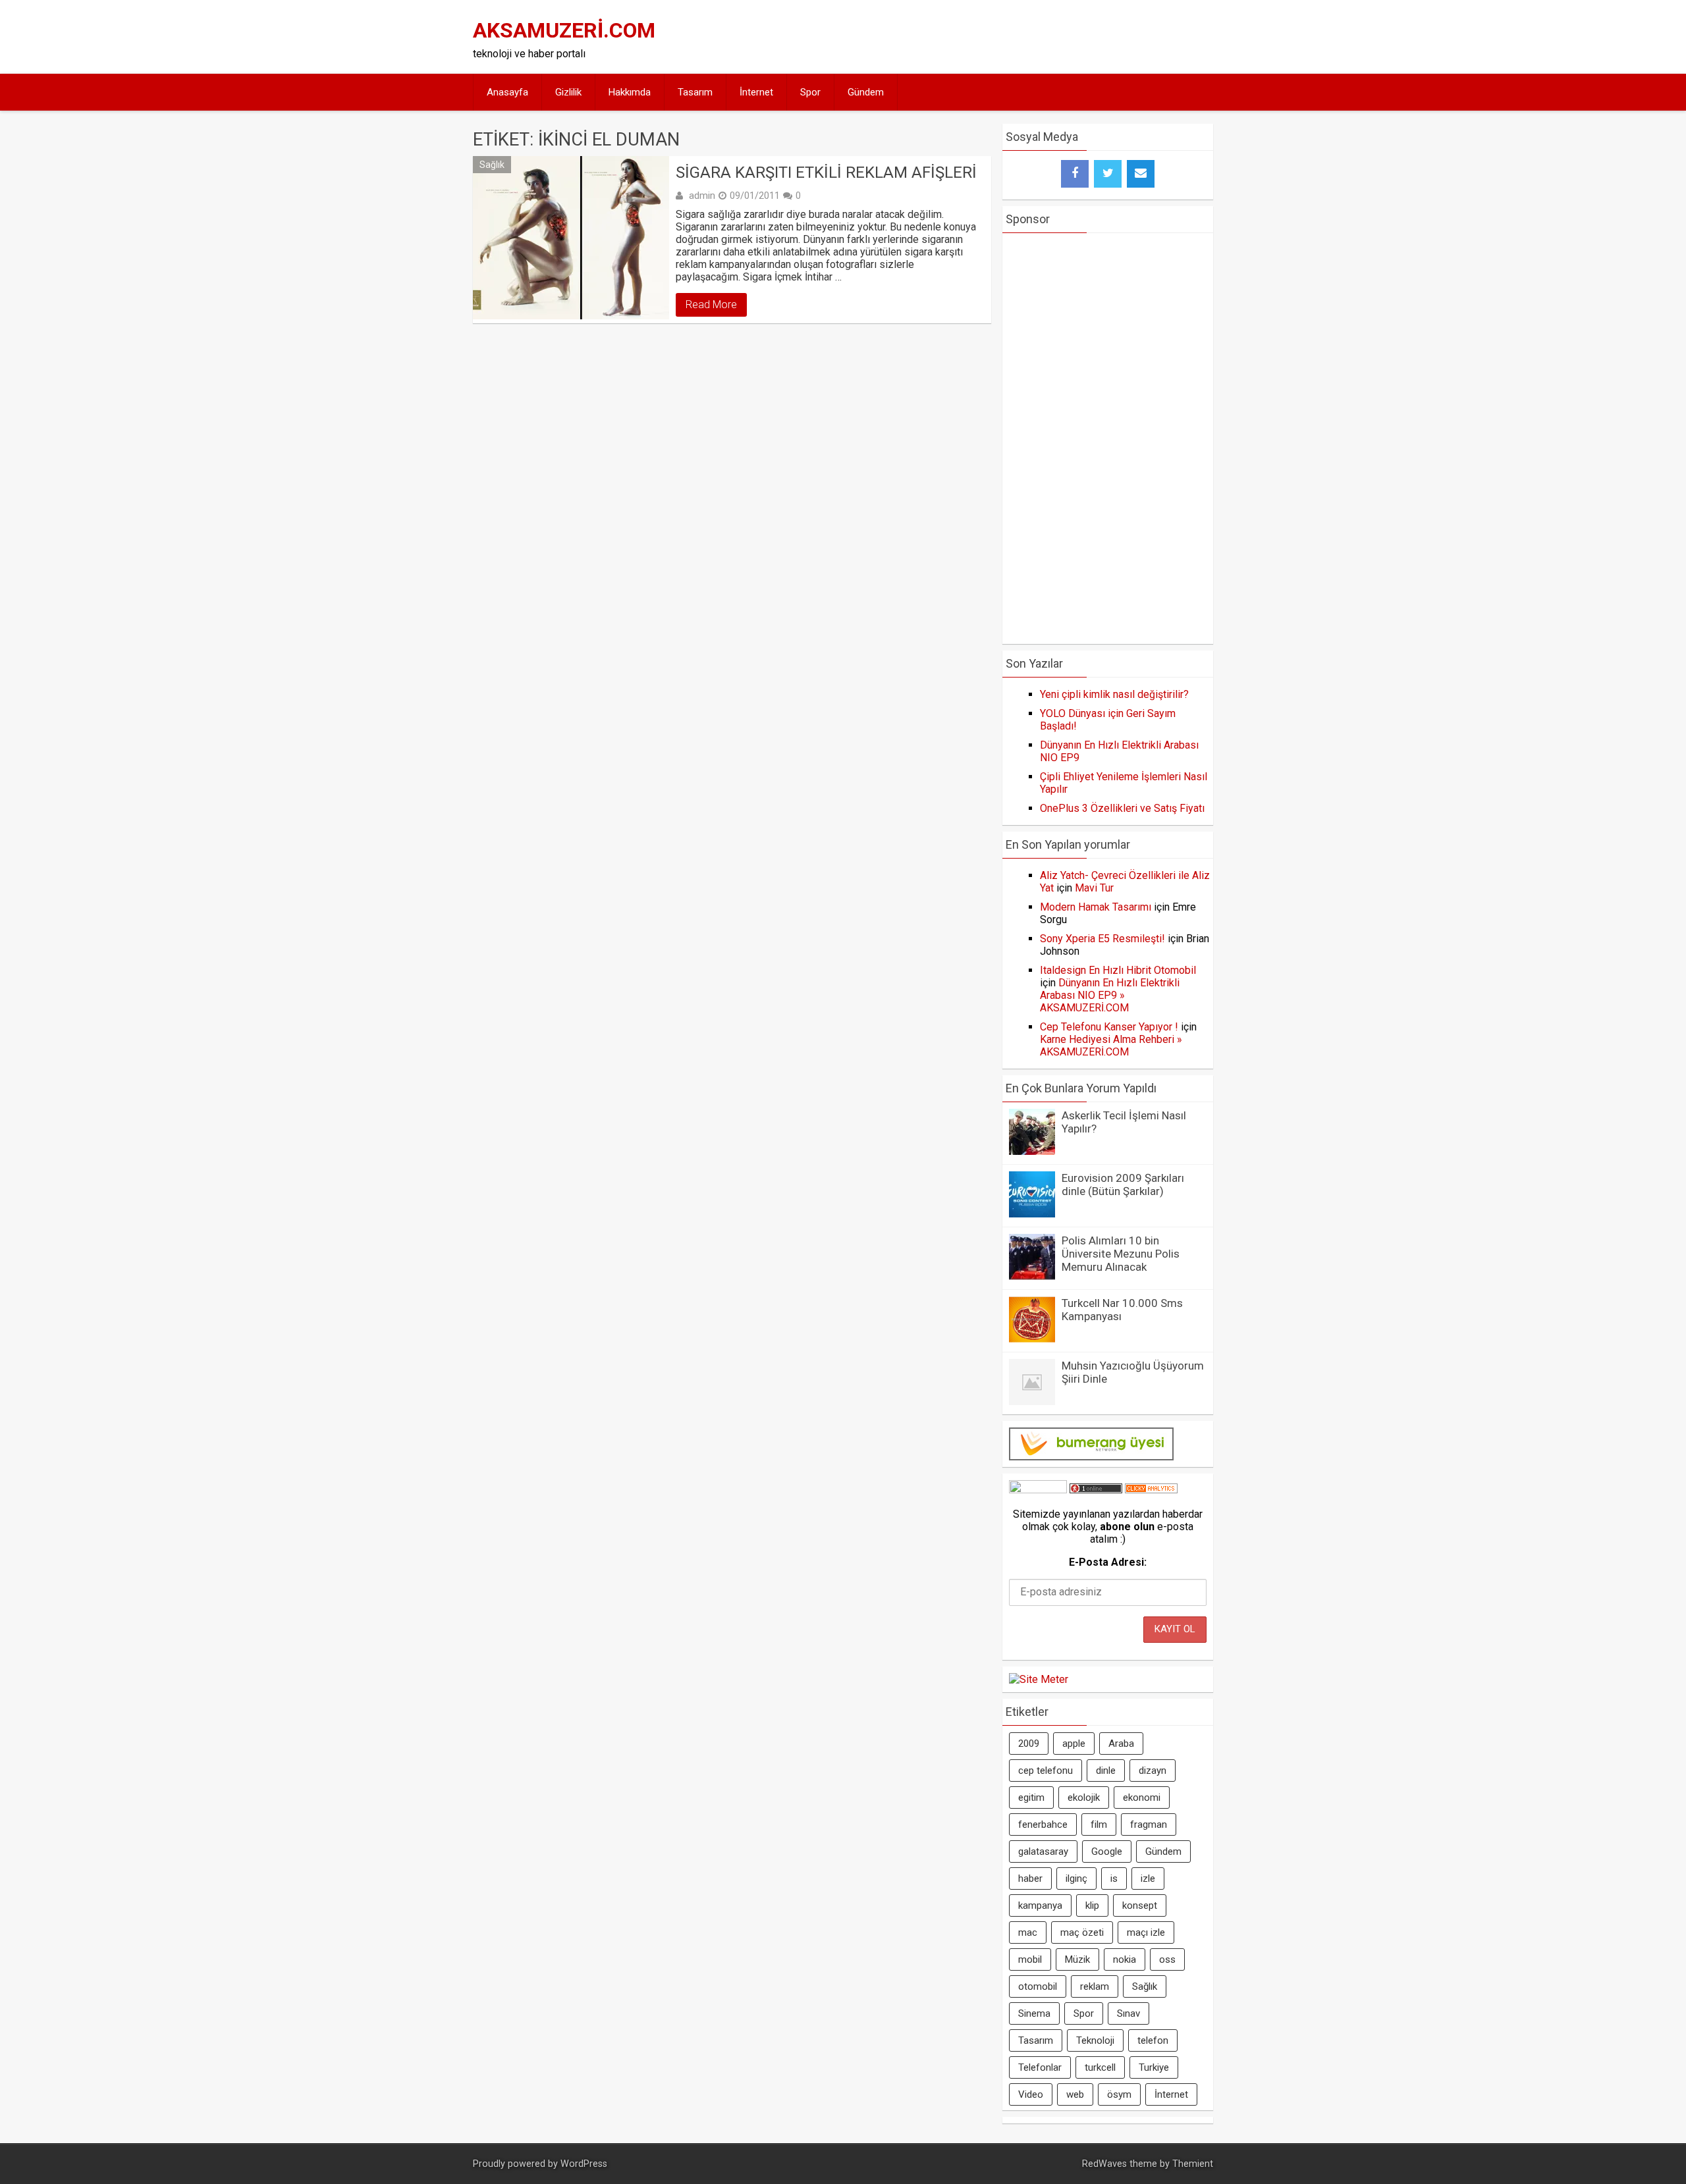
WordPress (584, 2164)
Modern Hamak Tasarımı (1096, 907)
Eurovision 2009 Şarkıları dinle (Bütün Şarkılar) (1123, 1185)
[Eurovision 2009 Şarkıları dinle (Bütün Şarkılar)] (1032, 1214)
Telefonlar (1040, 2067)
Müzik (1077, 1959)
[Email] (1141, 174)
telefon (1153, 2040)
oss (1167, 1959)
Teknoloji (1095, 2040)
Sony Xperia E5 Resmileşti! (1102, 939)
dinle (1106, 1771)
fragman (1149, 1824)
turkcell (1100, 2067)
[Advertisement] (969, 37)
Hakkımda (630, 92)
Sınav (1129, 2013)
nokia (1125, 1959)
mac (1028, 1932)
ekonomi (1142, 1798)
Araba (1121, 1744)
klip (1092, 1905)
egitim (1031, 1798)
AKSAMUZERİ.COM (564, 30)
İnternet (756, 92)
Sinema (1034, 2013)
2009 (1029, 1744)
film (1099, 1824)
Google (1107, 1851)
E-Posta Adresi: (1108, 1562)
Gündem (866, 92)
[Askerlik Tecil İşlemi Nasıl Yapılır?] (1032, 1151)
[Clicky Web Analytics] (1151, 1490)
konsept (1140, 1905)
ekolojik (1084, 1798)
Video (1031, 2094)
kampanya (1040, 1905)
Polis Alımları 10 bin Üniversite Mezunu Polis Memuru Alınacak (1121, 1254)
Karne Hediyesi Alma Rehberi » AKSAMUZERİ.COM (1111, 1046)
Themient (1193, 2164)
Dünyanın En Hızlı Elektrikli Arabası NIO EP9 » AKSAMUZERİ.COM (1110, 995)
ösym (1119, 2094)
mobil (1030, 1959)
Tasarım (695, 92)
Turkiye (1154, 2067)
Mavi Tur (1094, 888)
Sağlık (492, 165)
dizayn (1153, 1771)
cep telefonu (1046, 1771)
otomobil (1038, 1986)
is (1114, 1878)
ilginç (1076, 1878)
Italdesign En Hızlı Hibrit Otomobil (1118, 970)
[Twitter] (1108, 174)
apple (1074, 1744)
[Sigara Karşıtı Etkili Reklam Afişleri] (571, 238)
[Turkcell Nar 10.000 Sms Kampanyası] (1032, 1339)
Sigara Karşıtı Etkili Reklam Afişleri (826, 173)
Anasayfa (507, 92)
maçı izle (1146, 1932)
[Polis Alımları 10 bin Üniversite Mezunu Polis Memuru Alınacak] (1032, 1276)
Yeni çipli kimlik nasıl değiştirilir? (1114, 694)
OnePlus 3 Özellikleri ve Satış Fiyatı (1122, 808)
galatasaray (1043, 1851)
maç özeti (1082, 1932)
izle (1148, 1878)
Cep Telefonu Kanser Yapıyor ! (1109, 1027)
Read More (711, 305)
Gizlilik (568, 92)
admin (702, 196)
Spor (810, 92)
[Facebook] (1075, 174)
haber (1030, 1878)
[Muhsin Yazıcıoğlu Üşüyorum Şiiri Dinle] (1032, 1401)
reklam (1095, 1986)
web (1075, 2094)
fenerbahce (1043, 1824)
